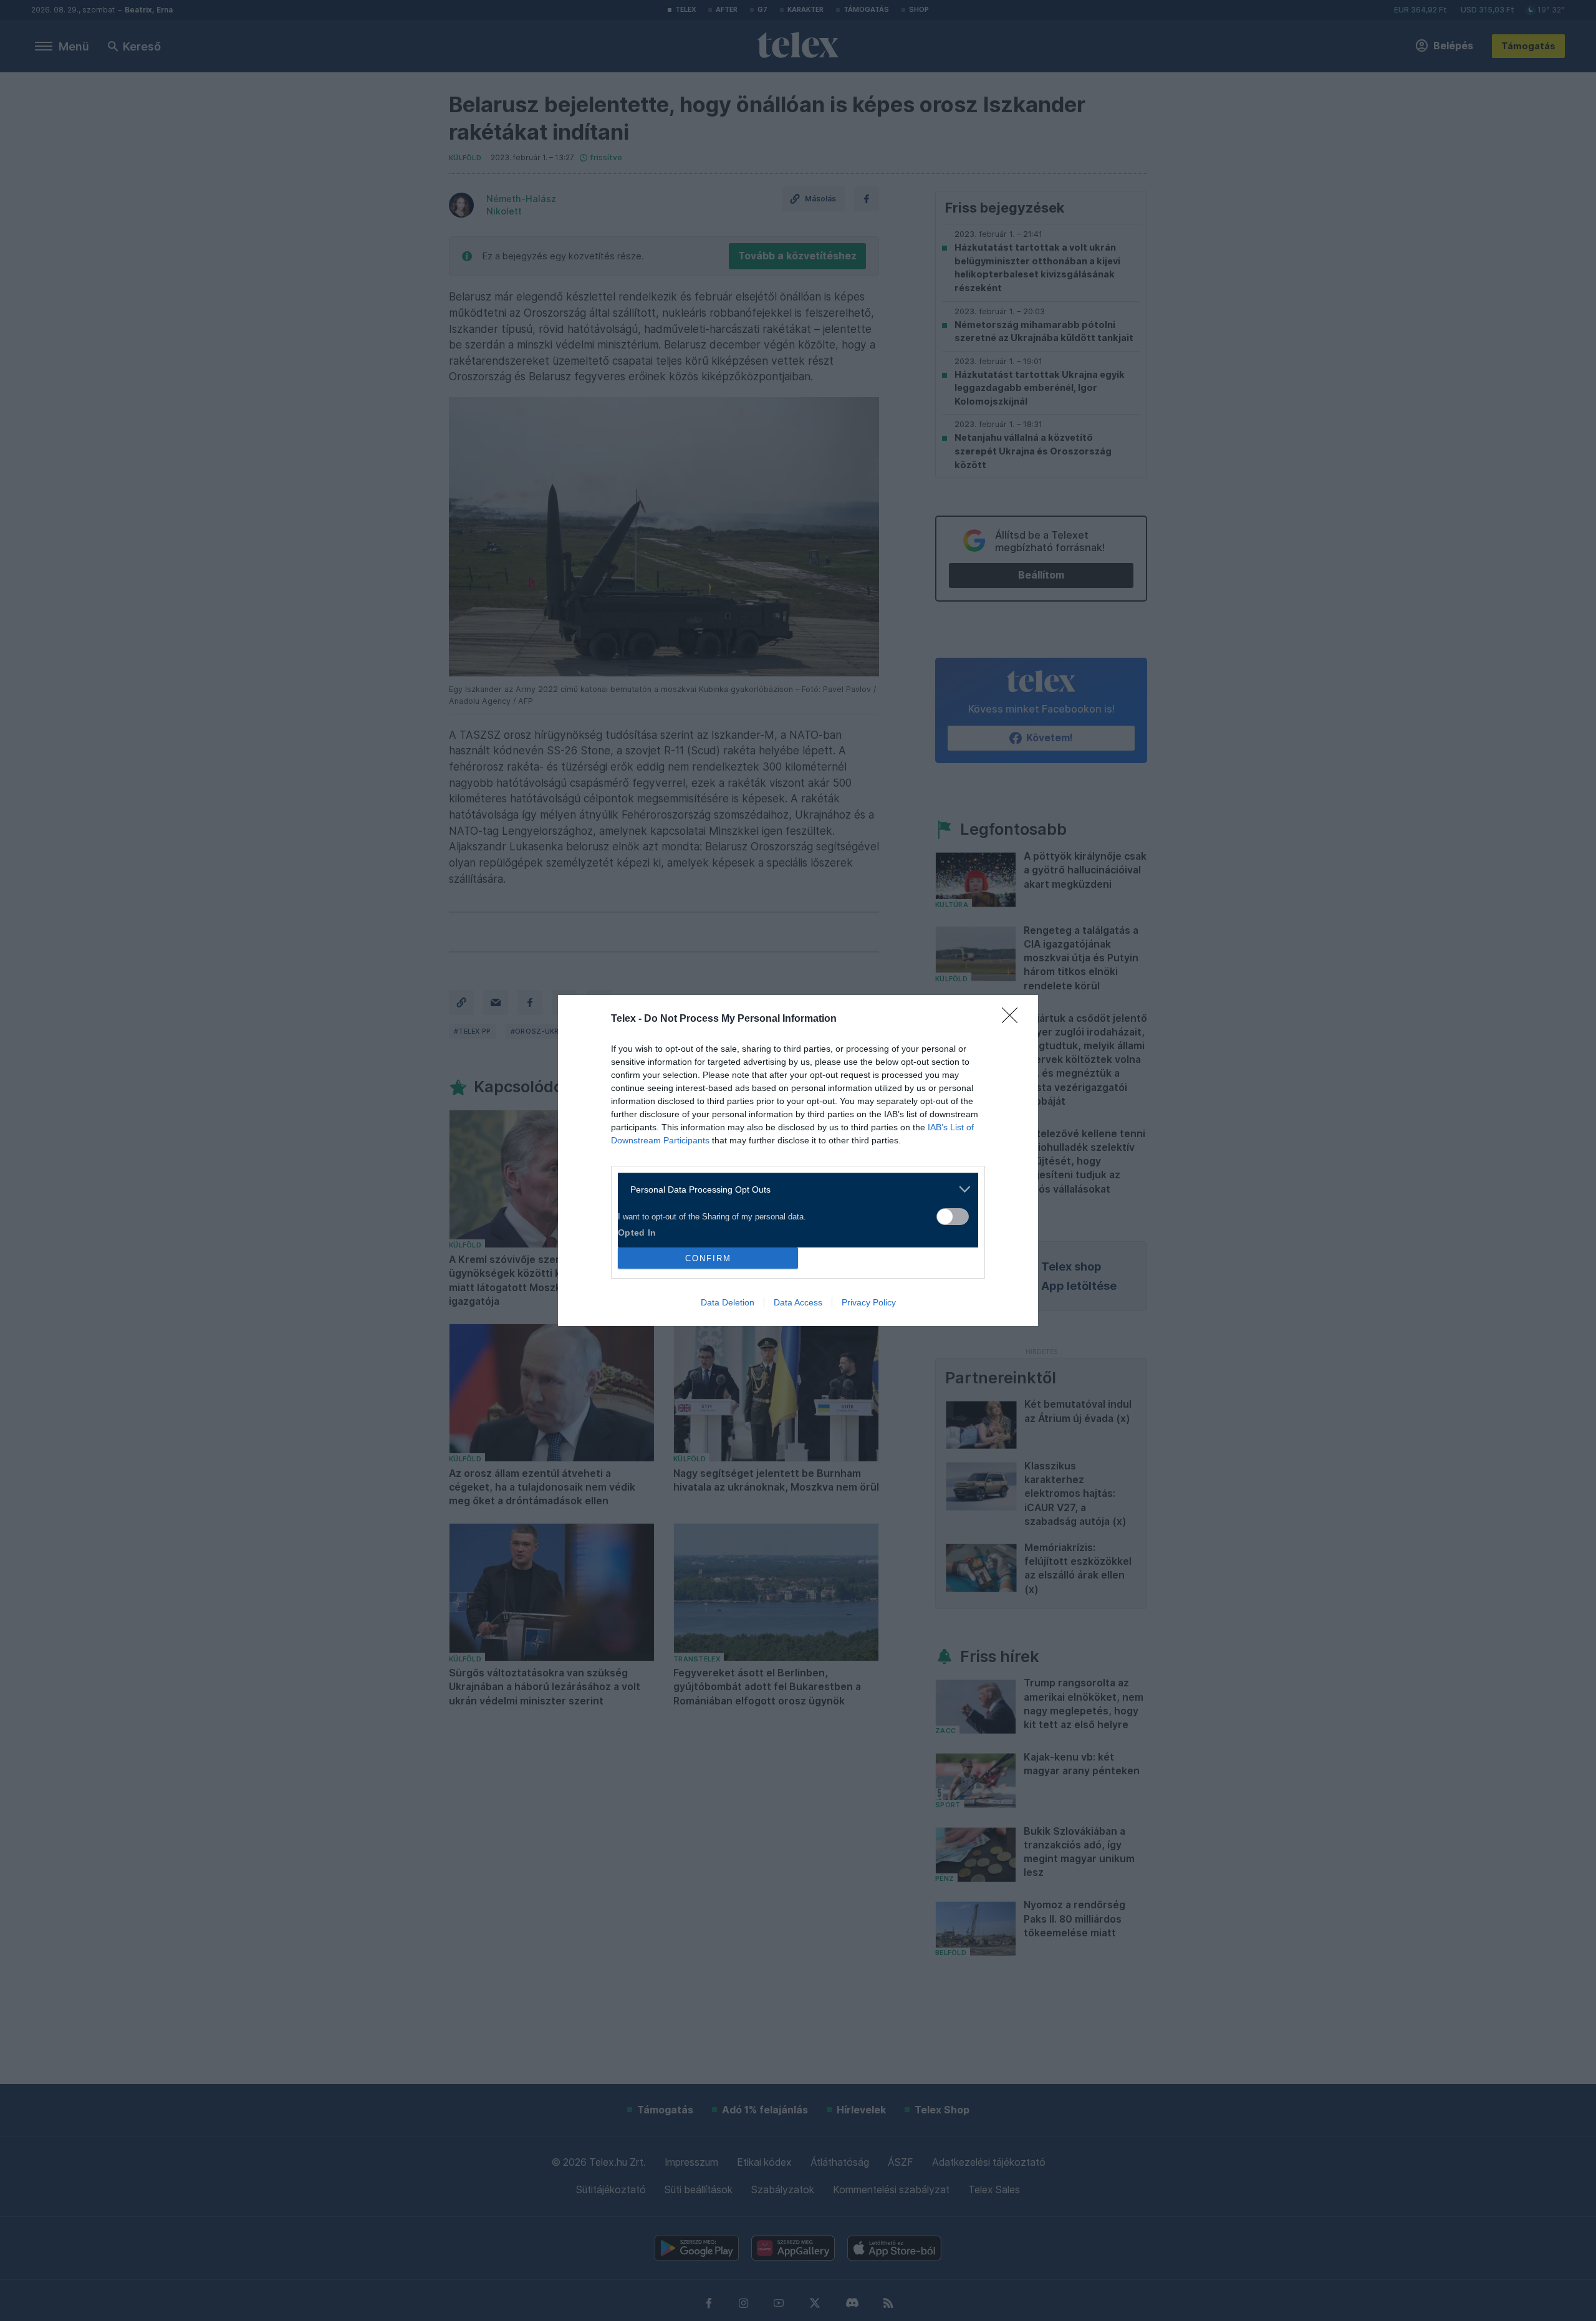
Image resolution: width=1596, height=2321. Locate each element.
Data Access (798, 1302)
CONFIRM (708, 1258)
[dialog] (798, 1160)
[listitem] (793, 1189)
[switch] (953, 1217)
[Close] (1014, 1019)
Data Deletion (728, 1302)
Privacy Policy (869, 1302)
